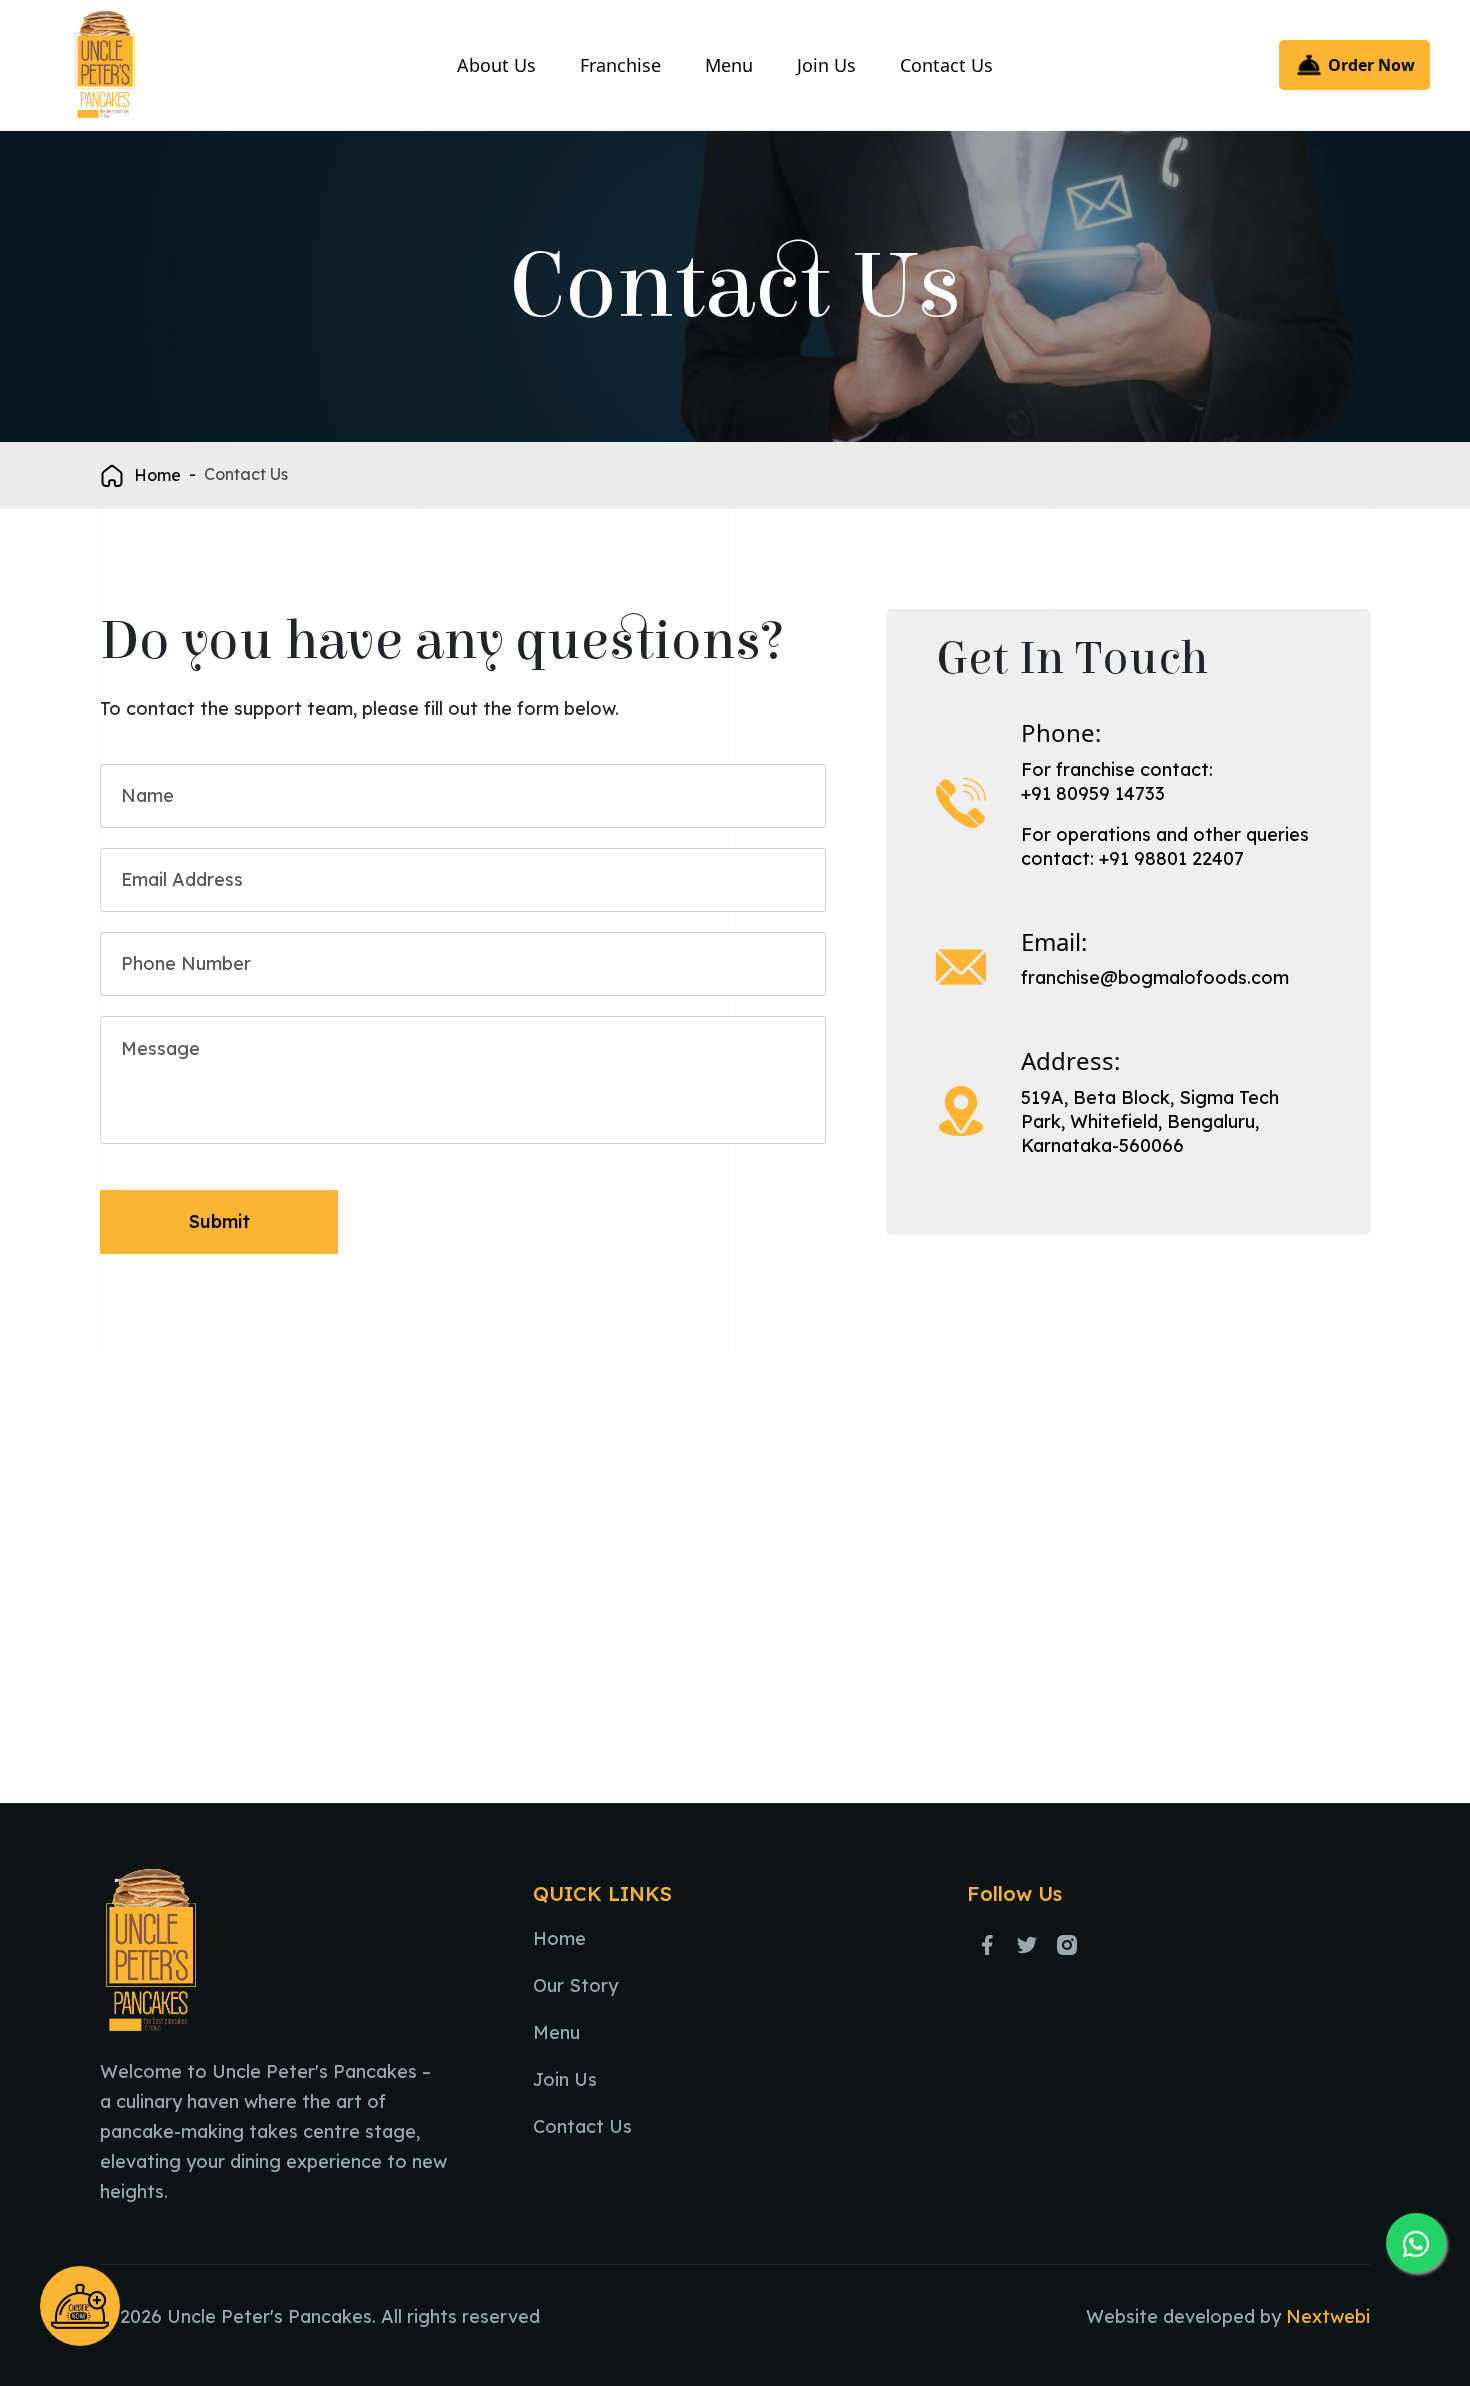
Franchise (620, 65)
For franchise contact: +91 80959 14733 (1117, 781)
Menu (729, 65)
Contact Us (946, 65)
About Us (496, 65)
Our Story (575, 1985)
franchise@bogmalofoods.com (1155, 977)
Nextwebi (1328, 2316)
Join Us (826, 65)
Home (157, 475)
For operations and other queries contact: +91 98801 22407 (1165, 846)
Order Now (1369, 65)
